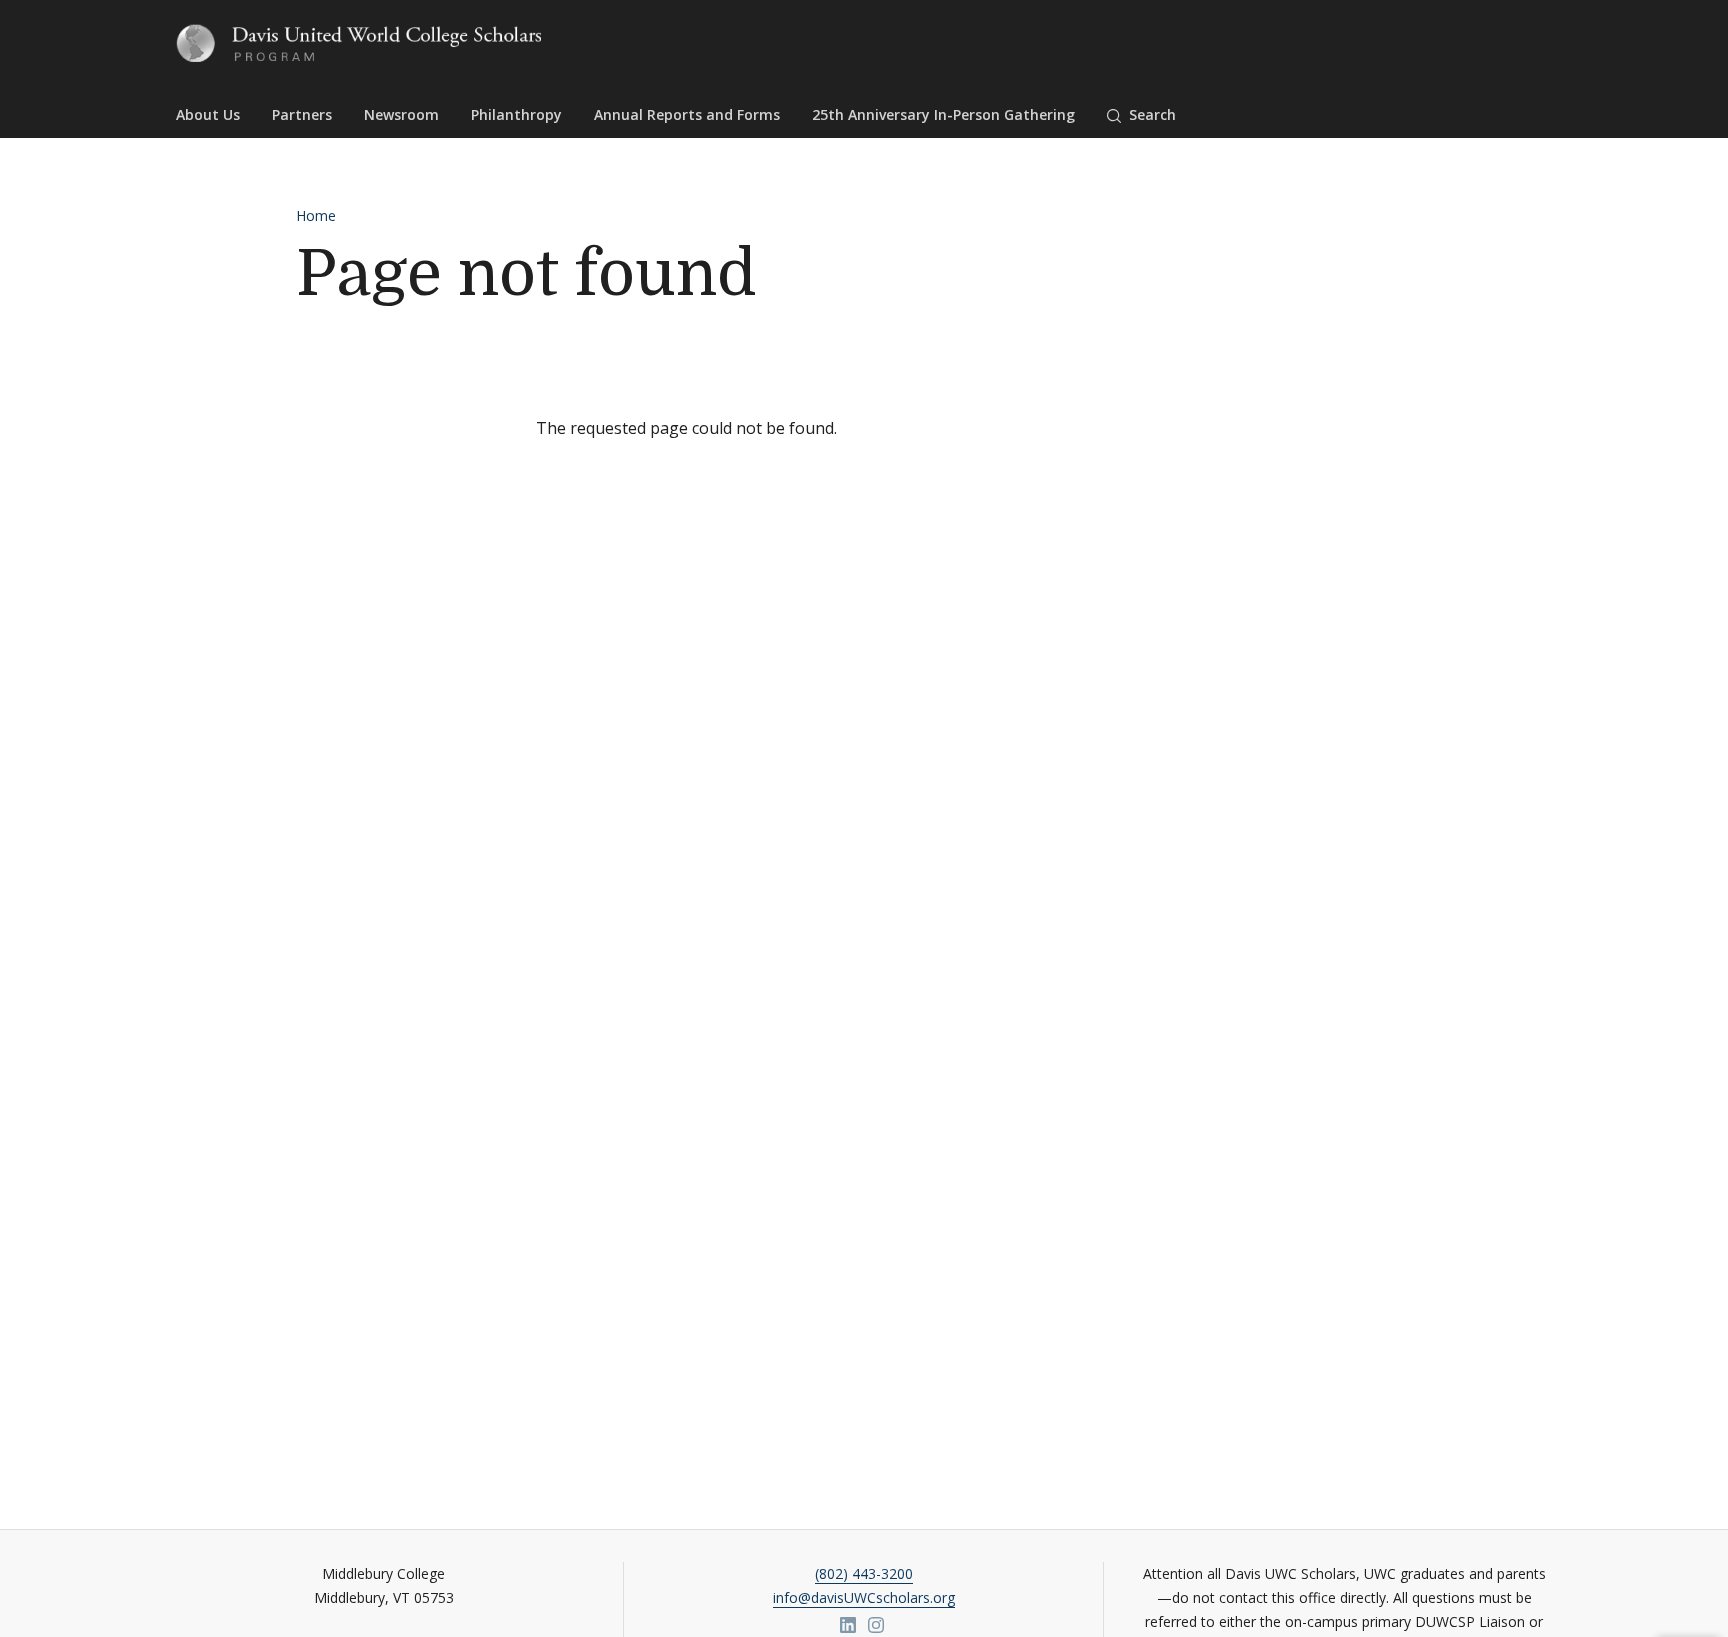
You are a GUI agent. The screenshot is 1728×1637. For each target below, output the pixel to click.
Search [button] (1152, 114)
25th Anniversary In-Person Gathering (943, 114)
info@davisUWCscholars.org (864, 1597)
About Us (208, 114)
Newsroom (401, 114)
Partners (302, 114)
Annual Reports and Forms (687, 114)
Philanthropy (516, 114)
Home (316, 215)
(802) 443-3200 (864, 1573)
